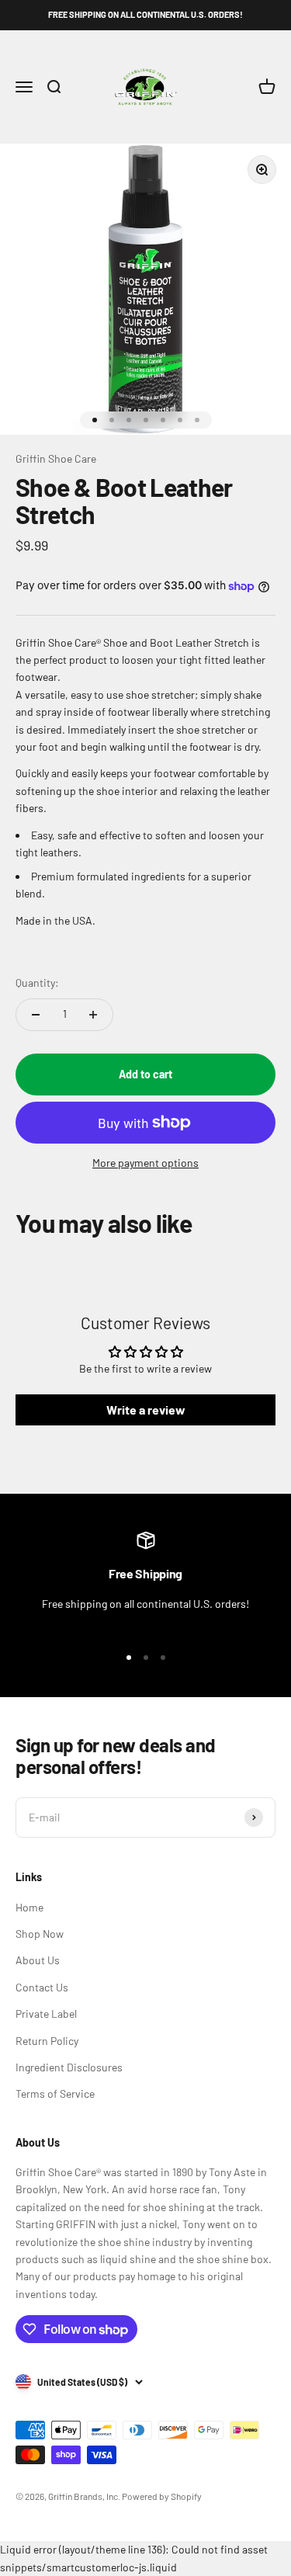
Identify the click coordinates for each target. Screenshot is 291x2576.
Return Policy (47, 2041)
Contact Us (42, 1987)
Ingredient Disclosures (69, 2067)
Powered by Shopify (162, 2496)
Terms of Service (55, 2093)
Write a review (146, 1410)
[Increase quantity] (93, 1015)
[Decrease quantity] (36, 1015)
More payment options (145, 1163)
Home (29, 1907)
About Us (38, 1960)
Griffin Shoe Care (56, 458)
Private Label (46, 2014)
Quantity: (37, 982)
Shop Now (40, 1934)
